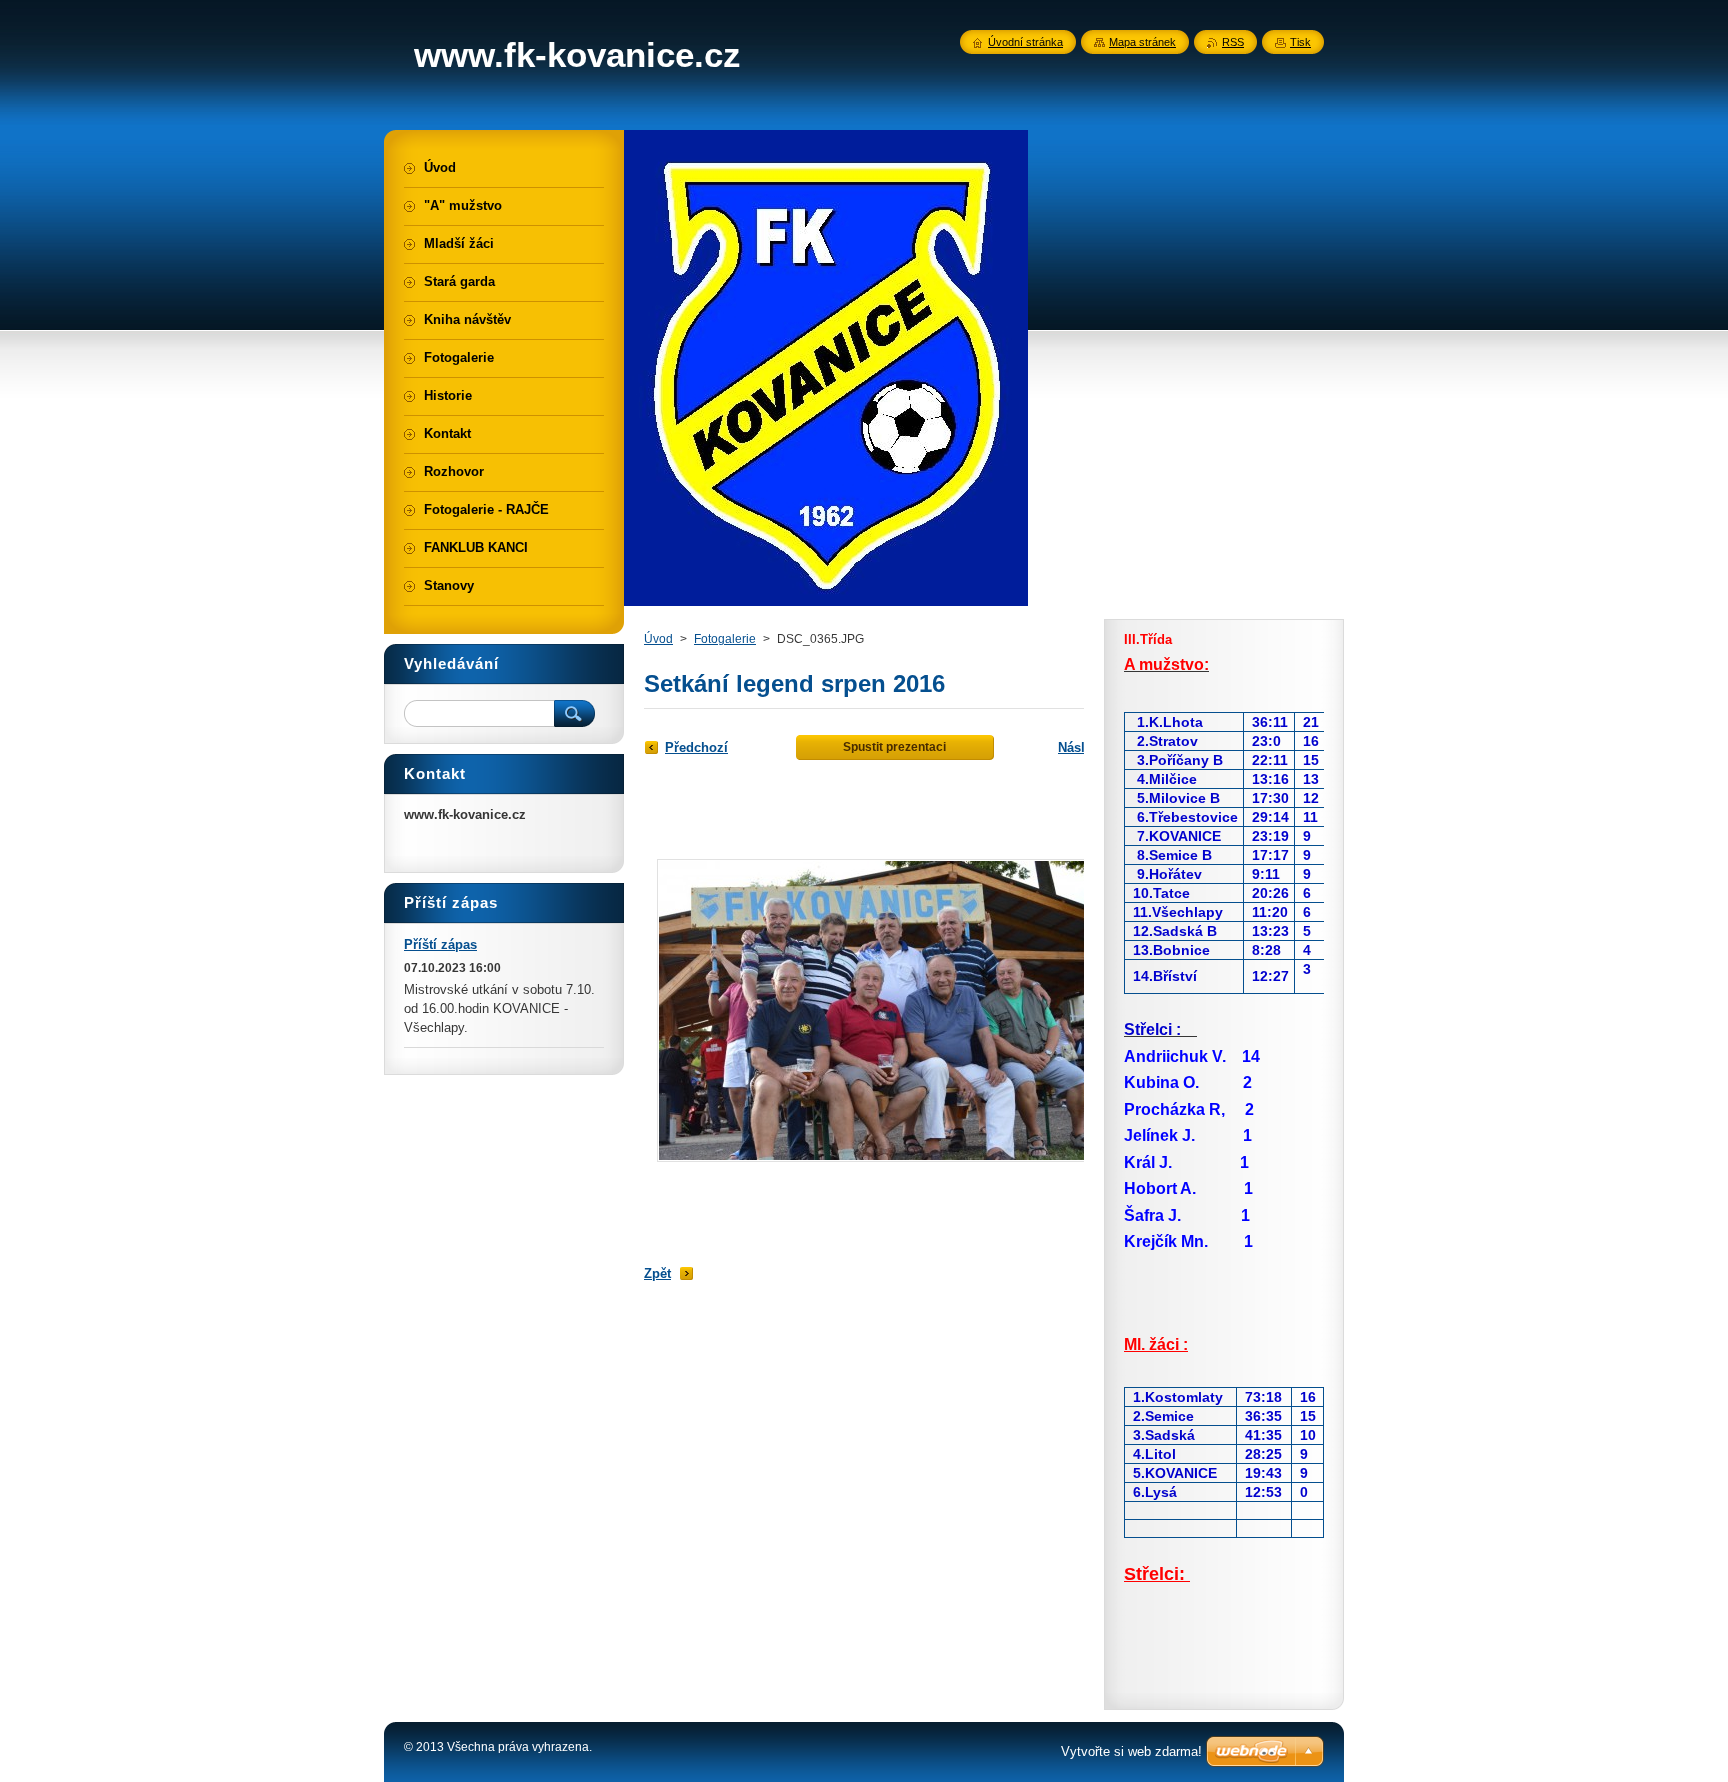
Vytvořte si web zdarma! (1131, 1751)
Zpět (657, 1273)
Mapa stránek (1142, 42)
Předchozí (696, 747)
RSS (1233, 42)
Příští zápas (440, 944)
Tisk (1300, 42)
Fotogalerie (725, 639)
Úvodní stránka (1025, 42)
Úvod (658, 639)
